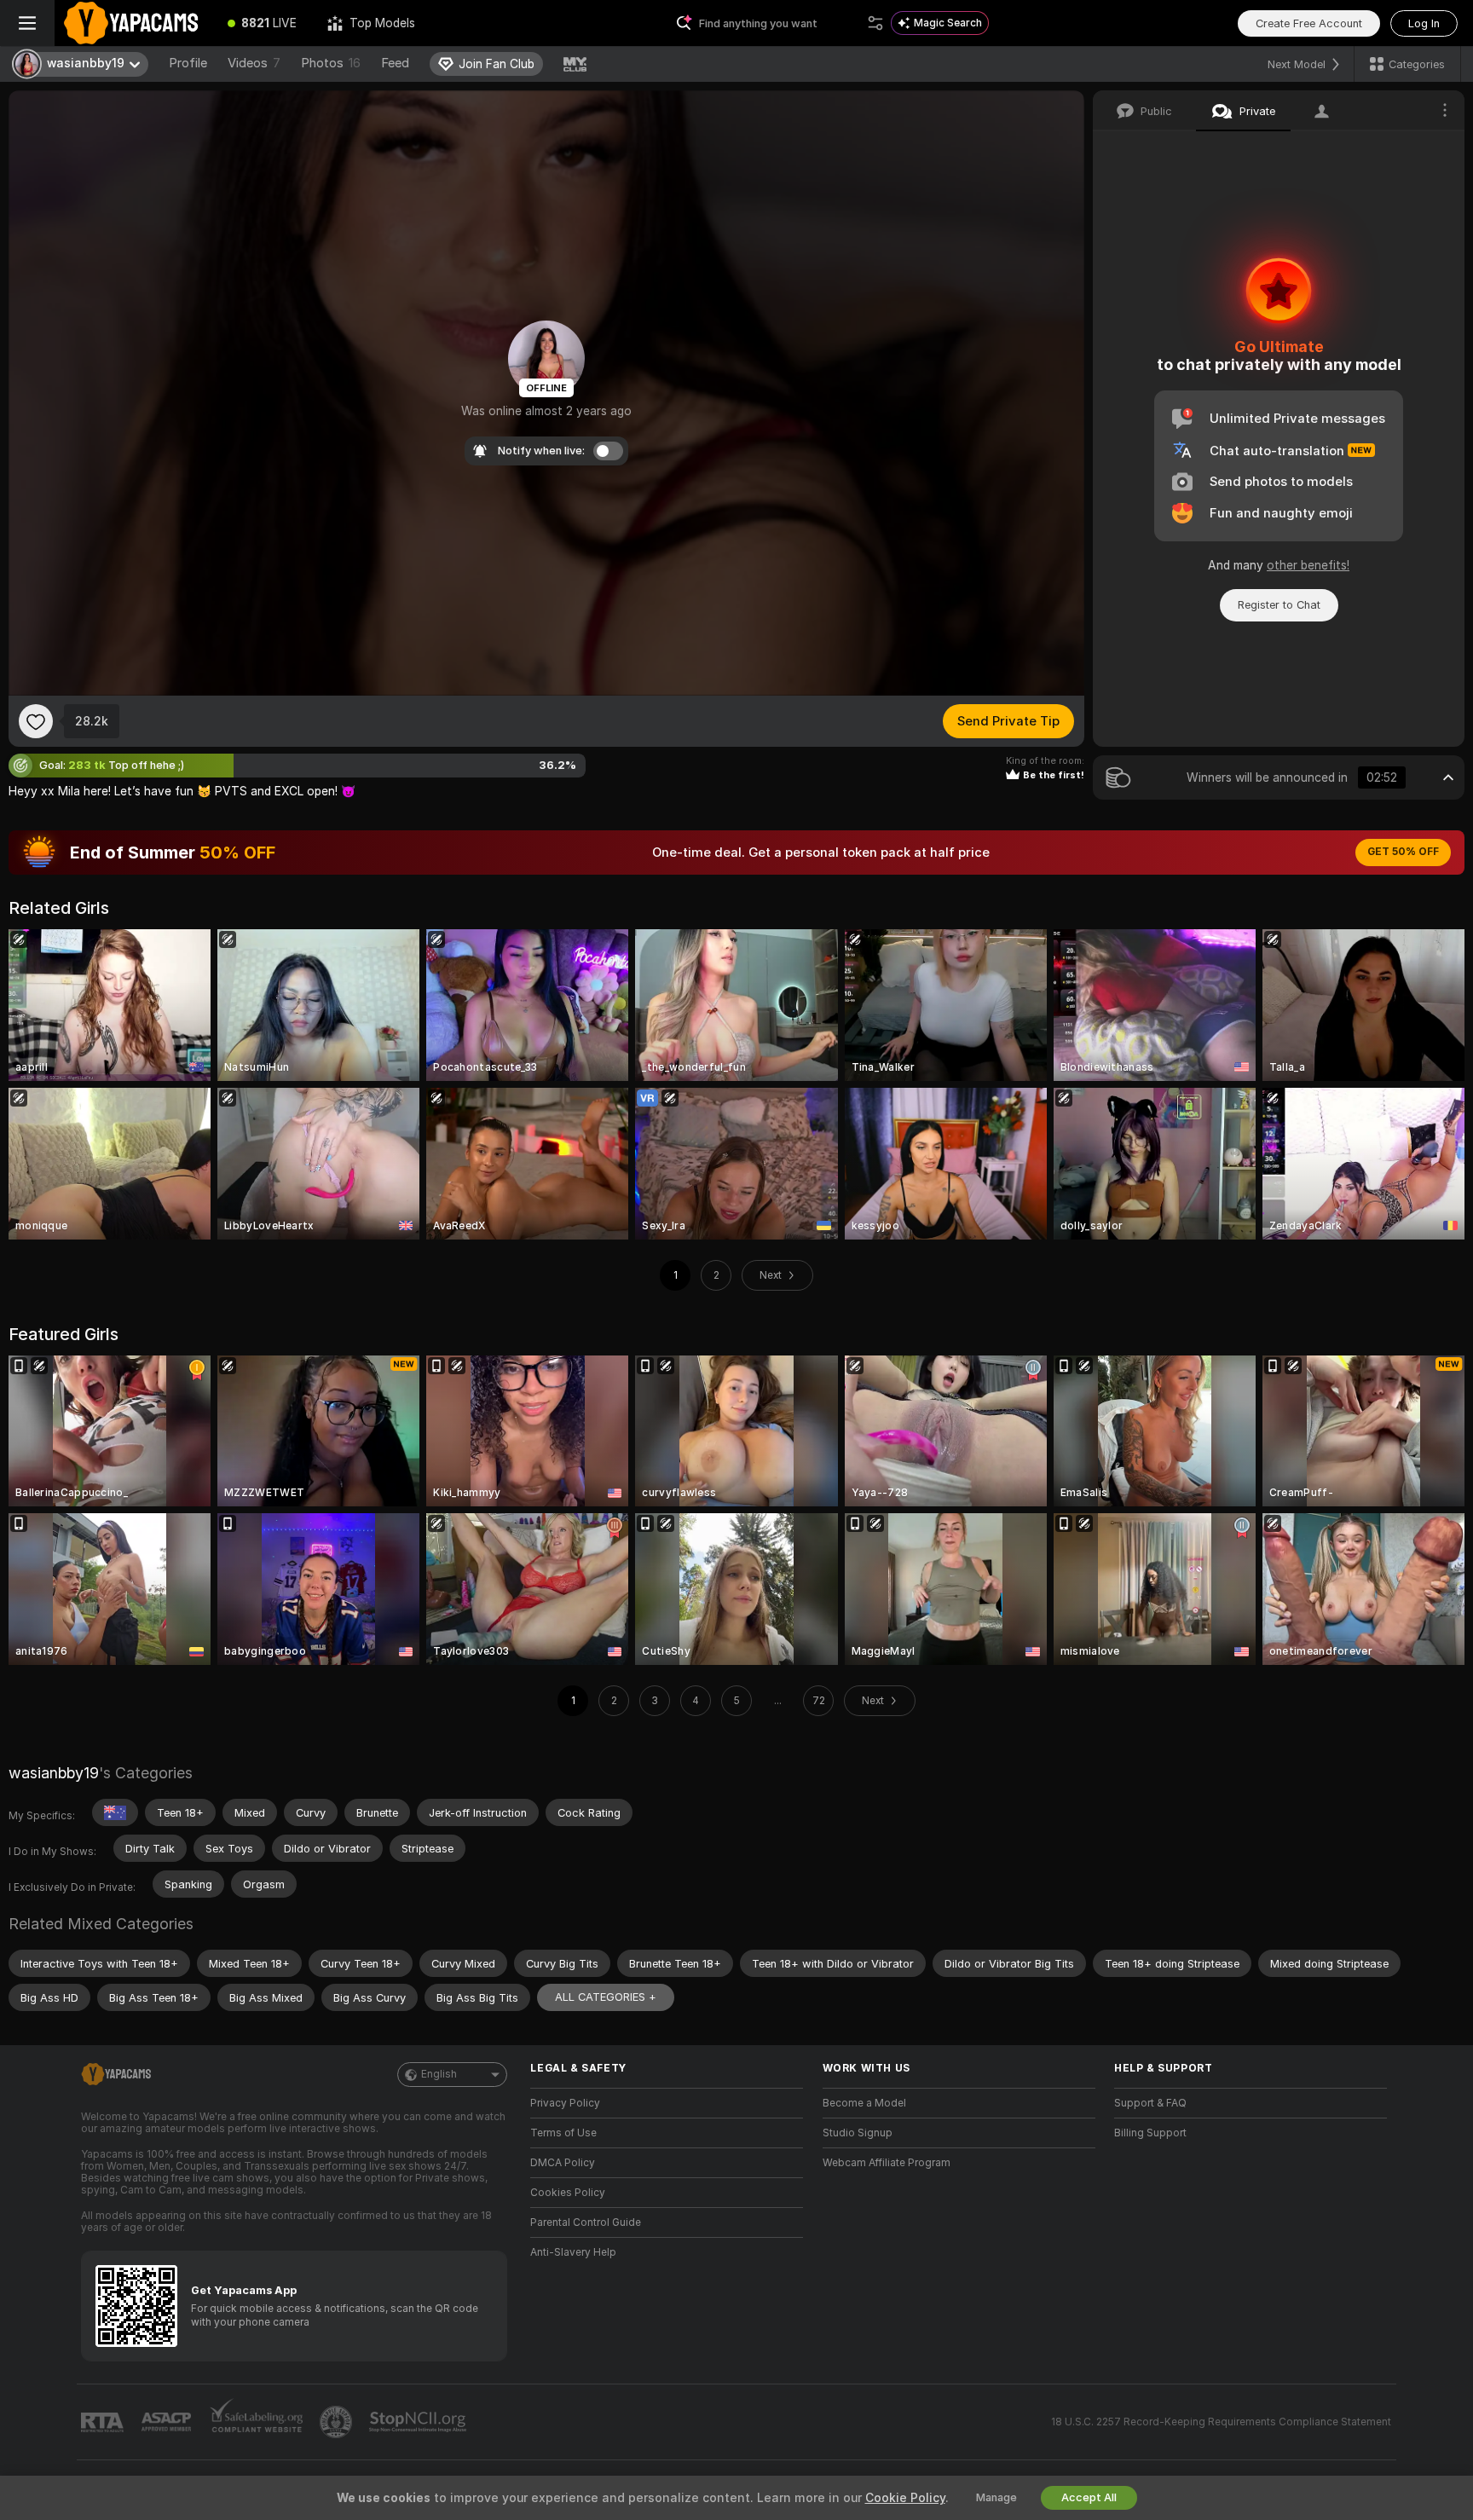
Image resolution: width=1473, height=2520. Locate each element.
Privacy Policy (565, 2103)
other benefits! (1308, 565)
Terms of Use (563, 2133)
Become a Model (864, 2103)
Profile (188, 63)
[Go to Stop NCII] (419, 2422)
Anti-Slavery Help (573, 2252)
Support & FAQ (1150, 2103)
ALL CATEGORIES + (606, 1997)
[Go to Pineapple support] (338, 2422)
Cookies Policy (568, 2193)
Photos (331, 63)
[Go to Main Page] (133, 23)
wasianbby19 (54, 1773)
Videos (254, 63)
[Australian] (115, 1812)
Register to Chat (1279, 605)
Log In (1424, 23)
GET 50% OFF (1403, 852)
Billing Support (1150, 2133)
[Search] (875, 23)
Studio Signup (858, 2133)
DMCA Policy (563, 2163)
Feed (395, 63)
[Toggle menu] (27, 23)
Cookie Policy (905, 2498)
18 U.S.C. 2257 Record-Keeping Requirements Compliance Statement (1221, 2422)
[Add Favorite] (36, 721)
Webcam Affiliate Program (887, 2163)
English (439, 2074)
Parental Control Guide (586, 2222)
